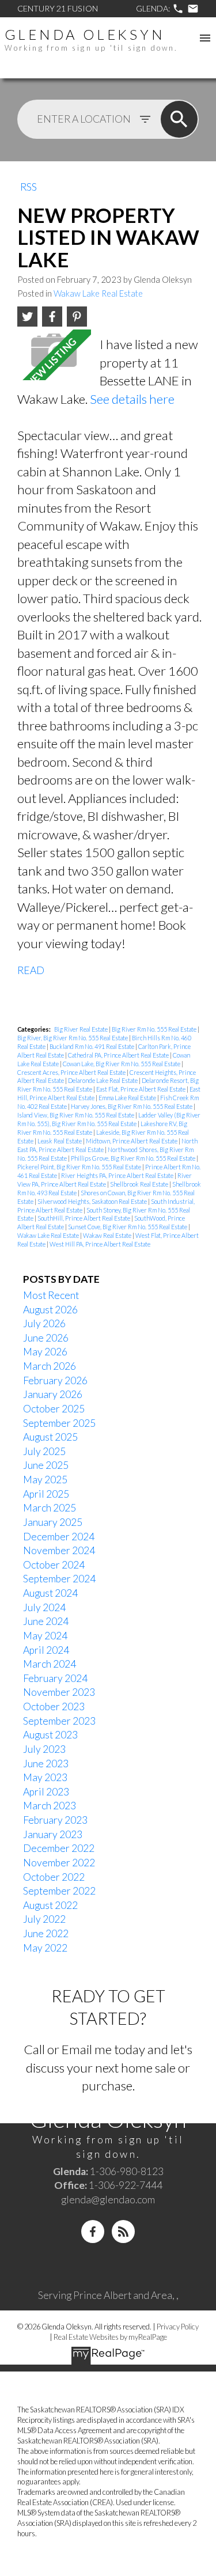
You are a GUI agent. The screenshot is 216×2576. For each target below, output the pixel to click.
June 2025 (46, 1465)
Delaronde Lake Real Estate (103, 1080)
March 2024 (50, 1664)
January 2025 (53, 1522)
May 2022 (45, 1948)
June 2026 (46, 1338)
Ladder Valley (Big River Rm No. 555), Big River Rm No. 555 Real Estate (109, 1119)
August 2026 (50, 1310)
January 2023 (53, 1834)
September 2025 (59, 1423)
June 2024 (46, 1621)
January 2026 (53, 1394)
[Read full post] (54, 355)
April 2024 (46, 1650)
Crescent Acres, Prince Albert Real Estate (72, 1072)
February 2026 (55, 1380)
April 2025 (46, 1494)
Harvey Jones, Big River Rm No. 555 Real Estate (132, 1106)
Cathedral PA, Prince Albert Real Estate (119, 1055)
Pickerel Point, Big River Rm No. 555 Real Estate (80, 1167)
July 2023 (44, 1749)
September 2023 (59, 1721)
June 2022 (46, 1933)
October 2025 (54, 1409)
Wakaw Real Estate (108, 1235)
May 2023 (45, 1777)
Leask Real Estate (60, 1141)
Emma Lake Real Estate (128, 1098)
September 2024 (59, 1579)
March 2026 (50, 1366)
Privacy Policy (178, 2327)
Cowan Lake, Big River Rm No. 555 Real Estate (122, 1064)
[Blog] (123, 2232)
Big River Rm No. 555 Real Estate (155, 1029)
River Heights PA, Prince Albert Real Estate (118, 1175)
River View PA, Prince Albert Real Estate (105, 1180)
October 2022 (54, 1877)
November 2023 (59, 1692)
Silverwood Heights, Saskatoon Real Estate (93, 1201)
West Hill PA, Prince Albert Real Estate (100, 1244)
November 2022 (59, 1863)
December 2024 (59, 1537)
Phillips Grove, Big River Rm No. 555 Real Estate (134, 1158)
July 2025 (44, 1451)
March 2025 (50, 1508)
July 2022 (44, 1919)
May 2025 (45, 1480)
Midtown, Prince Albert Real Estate (132, 1141)
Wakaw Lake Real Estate (98, 293)
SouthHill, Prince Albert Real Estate (84, 1218)
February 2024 (55, 1678)
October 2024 (54, 1565)
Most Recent (51, 1295)
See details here (132, 399)
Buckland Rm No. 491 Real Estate (92, 1046)
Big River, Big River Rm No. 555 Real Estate (73, 1038)
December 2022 (59, 1848)
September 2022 (59, 1891)
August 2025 (50, 1437)
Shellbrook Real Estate (140, 1184)
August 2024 (50, 1593)
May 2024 (45, 1636)
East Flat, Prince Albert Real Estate (141, 1089)
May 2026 (45, 1352)
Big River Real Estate (82, 1029)
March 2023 (50, 1806)
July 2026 (44, 1323)
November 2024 (59, 1550)
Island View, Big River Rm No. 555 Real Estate (76, 1115)
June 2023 (46, 1764)
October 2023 (54, 1706)
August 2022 (50, 1905)
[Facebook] (93, 2232)
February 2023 (55, 1820)
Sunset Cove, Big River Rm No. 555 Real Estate (128, 1227)
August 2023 (50, 1735)
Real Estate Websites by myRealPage (110, 2337)
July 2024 (44, 1607)
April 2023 (46, 1792)
